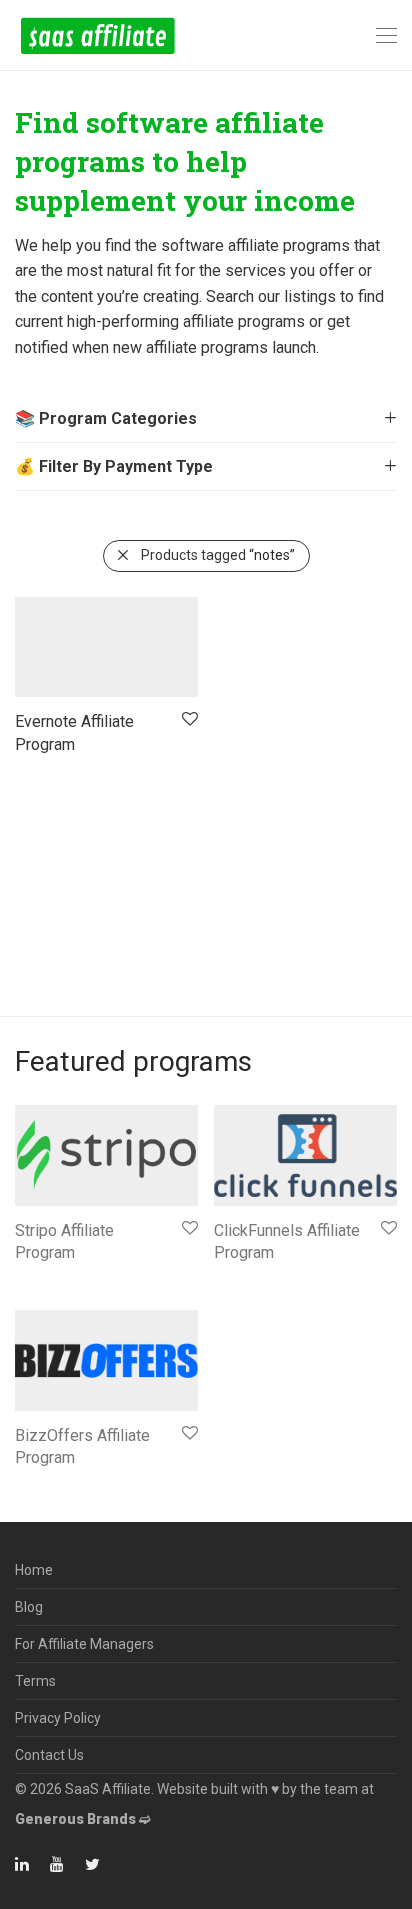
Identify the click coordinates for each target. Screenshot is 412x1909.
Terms (35, 1681)
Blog (29, 1607)
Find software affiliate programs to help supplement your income (185, 161)
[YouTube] (58, 1863)
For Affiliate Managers (84, 1644)
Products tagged (218, 555)
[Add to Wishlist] (188, 719)
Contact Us (49, 1755)
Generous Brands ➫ (83, 1819)
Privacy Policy (58, 1718)
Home (34, 1570)
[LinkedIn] (23, 1863)
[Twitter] (92, 1863)
